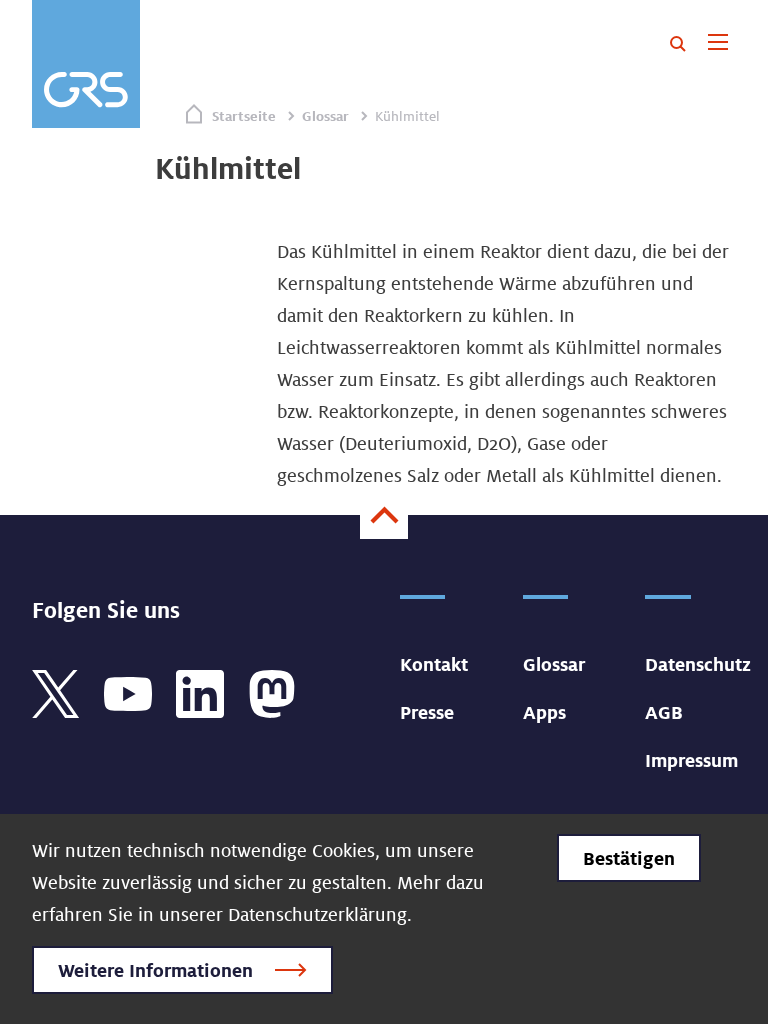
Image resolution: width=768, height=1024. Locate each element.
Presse (427, 712)
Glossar (325, 116)
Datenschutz (698, 664)
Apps (544, 712)
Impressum (691, 760)
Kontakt (434, 664)
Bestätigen (629, 858)
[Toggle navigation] (717, 44)
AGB (664, 712)
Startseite (244, 116)
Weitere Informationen (155, 970)
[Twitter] (56, 692)
